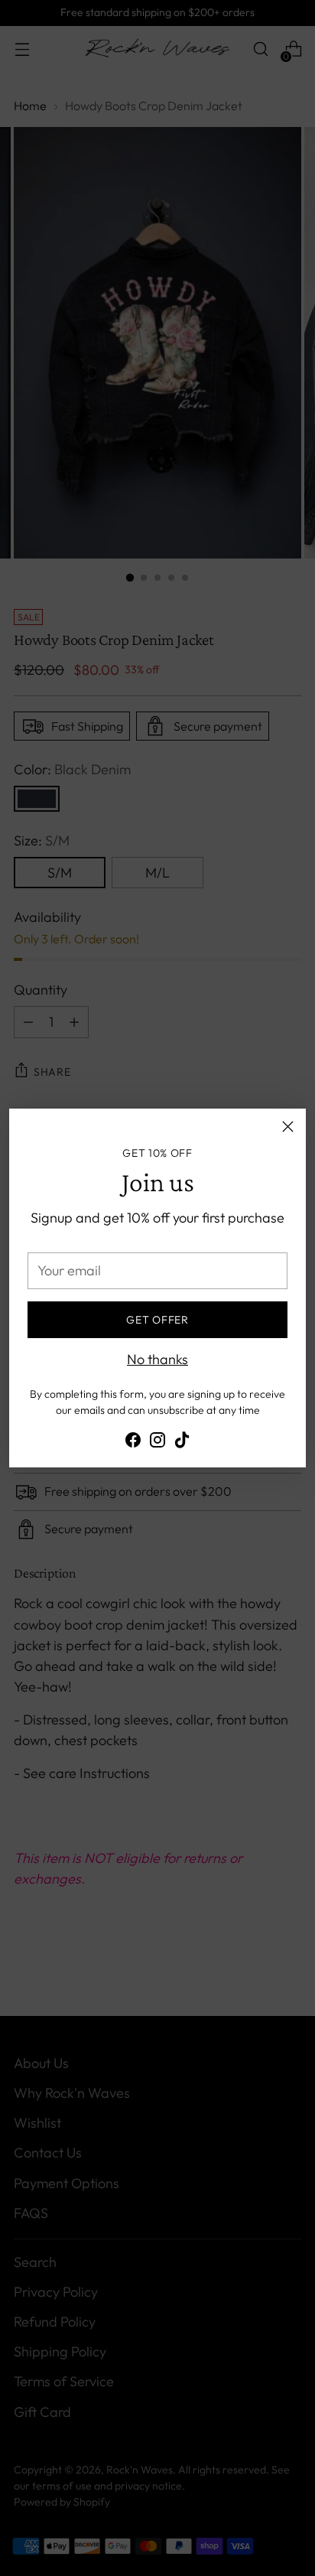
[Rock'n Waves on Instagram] (157, 1443)
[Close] (288, 1127)
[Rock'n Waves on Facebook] (133, 1443)
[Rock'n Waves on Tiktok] (182, 1443)
